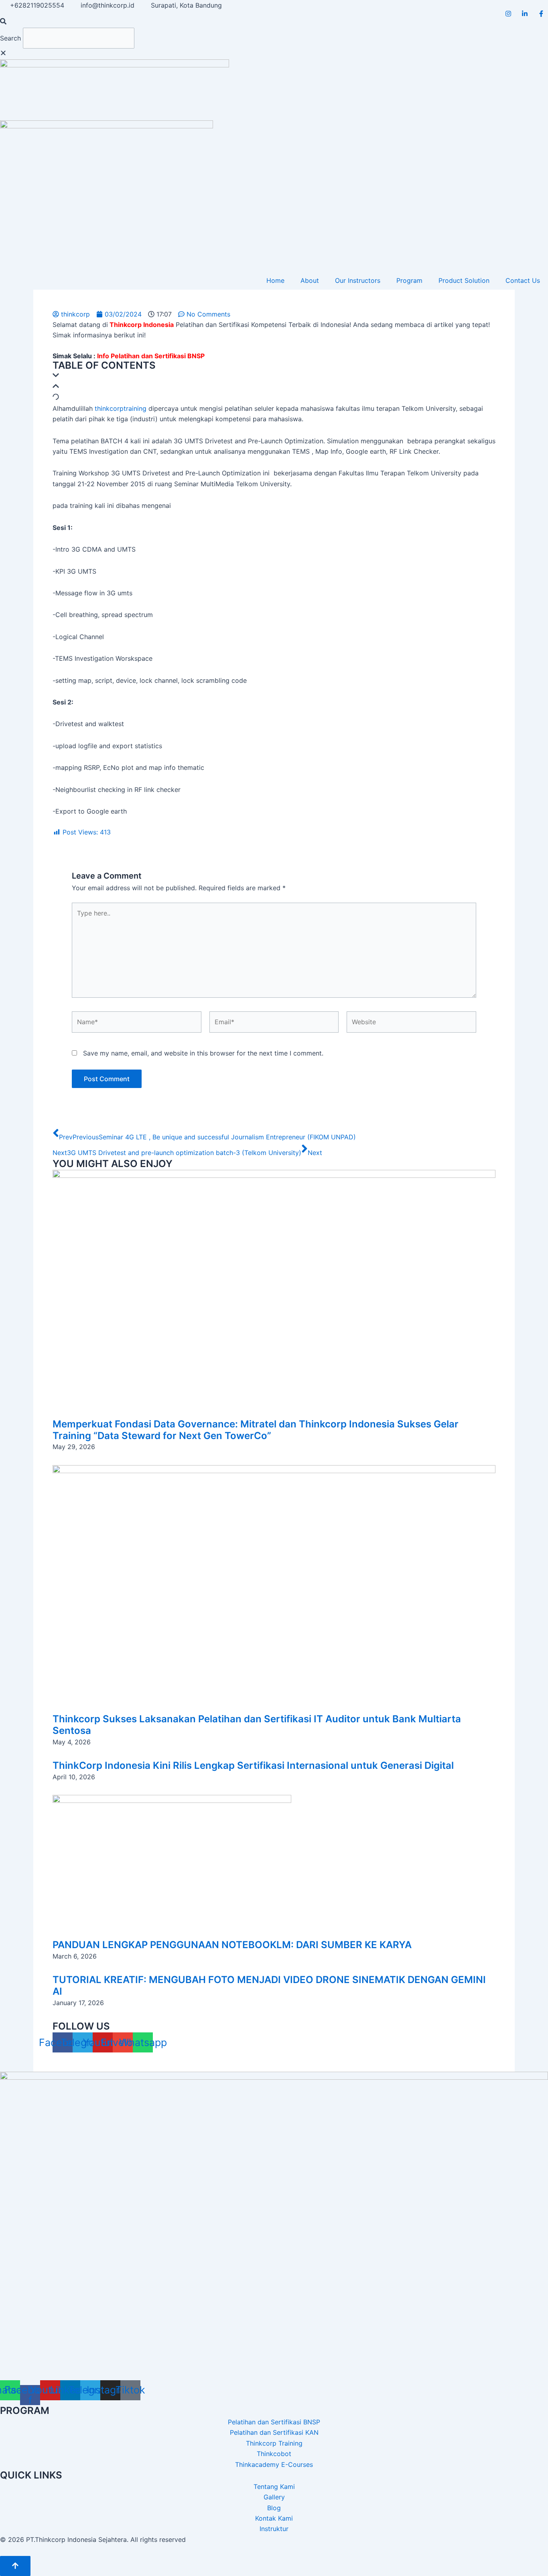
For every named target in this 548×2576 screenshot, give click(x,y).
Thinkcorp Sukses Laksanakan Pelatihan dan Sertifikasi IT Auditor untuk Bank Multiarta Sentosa (257, 1725)
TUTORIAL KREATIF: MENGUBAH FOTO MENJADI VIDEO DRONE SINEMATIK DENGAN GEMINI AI (269, 1985)
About (310, 280)
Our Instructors (358, 280)
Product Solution (464, 280)
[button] (274, 22)
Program (409, 280)
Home (275, 280)
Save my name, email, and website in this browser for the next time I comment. (203, 1053)
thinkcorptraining (121, 408)
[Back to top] (15, 2566)
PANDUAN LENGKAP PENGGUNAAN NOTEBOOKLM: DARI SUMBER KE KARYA (232, 1945)
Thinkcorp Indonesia (142, 325)
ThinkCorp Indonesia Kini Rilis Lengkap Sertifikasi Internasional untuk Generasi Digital (253, 1765)
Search (10, 38)
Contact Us (523, 280)
